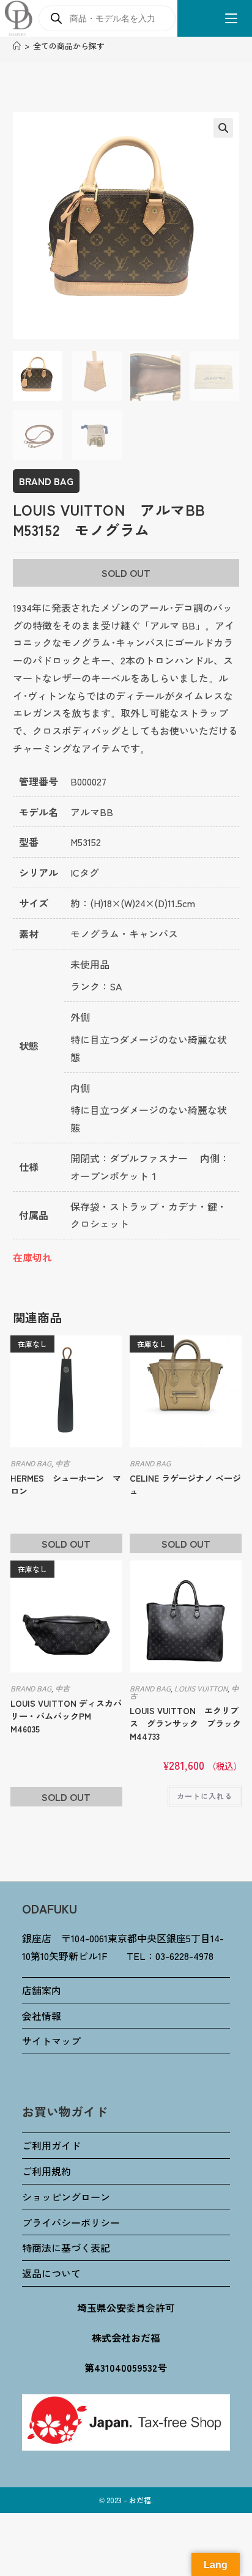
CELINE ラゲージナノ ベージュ (185, 1484)
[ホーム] (17, 46)
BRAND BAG (46, 481)
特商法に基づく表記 (66, 2248)
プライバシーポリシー (71, 2222)
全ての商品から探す (69, 46)
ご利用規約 (46, 2171)
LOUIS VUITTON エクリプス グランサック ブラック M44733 (185, 1723)
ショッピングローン (66, 2197)
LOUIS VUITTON (201, 1688)
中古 (62, 1463)
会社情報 (42, 2016)
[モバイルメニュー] (227, 18)
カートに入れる (205, 1796)
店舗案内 (42, 1990)
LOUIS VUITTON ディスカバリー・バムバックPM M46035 (66, 1716)
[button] (223, 128)
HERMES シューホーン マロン (66, 1484)
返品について (51, 2273)
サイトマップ (51, 2041)
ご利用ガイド (51, 2145)
